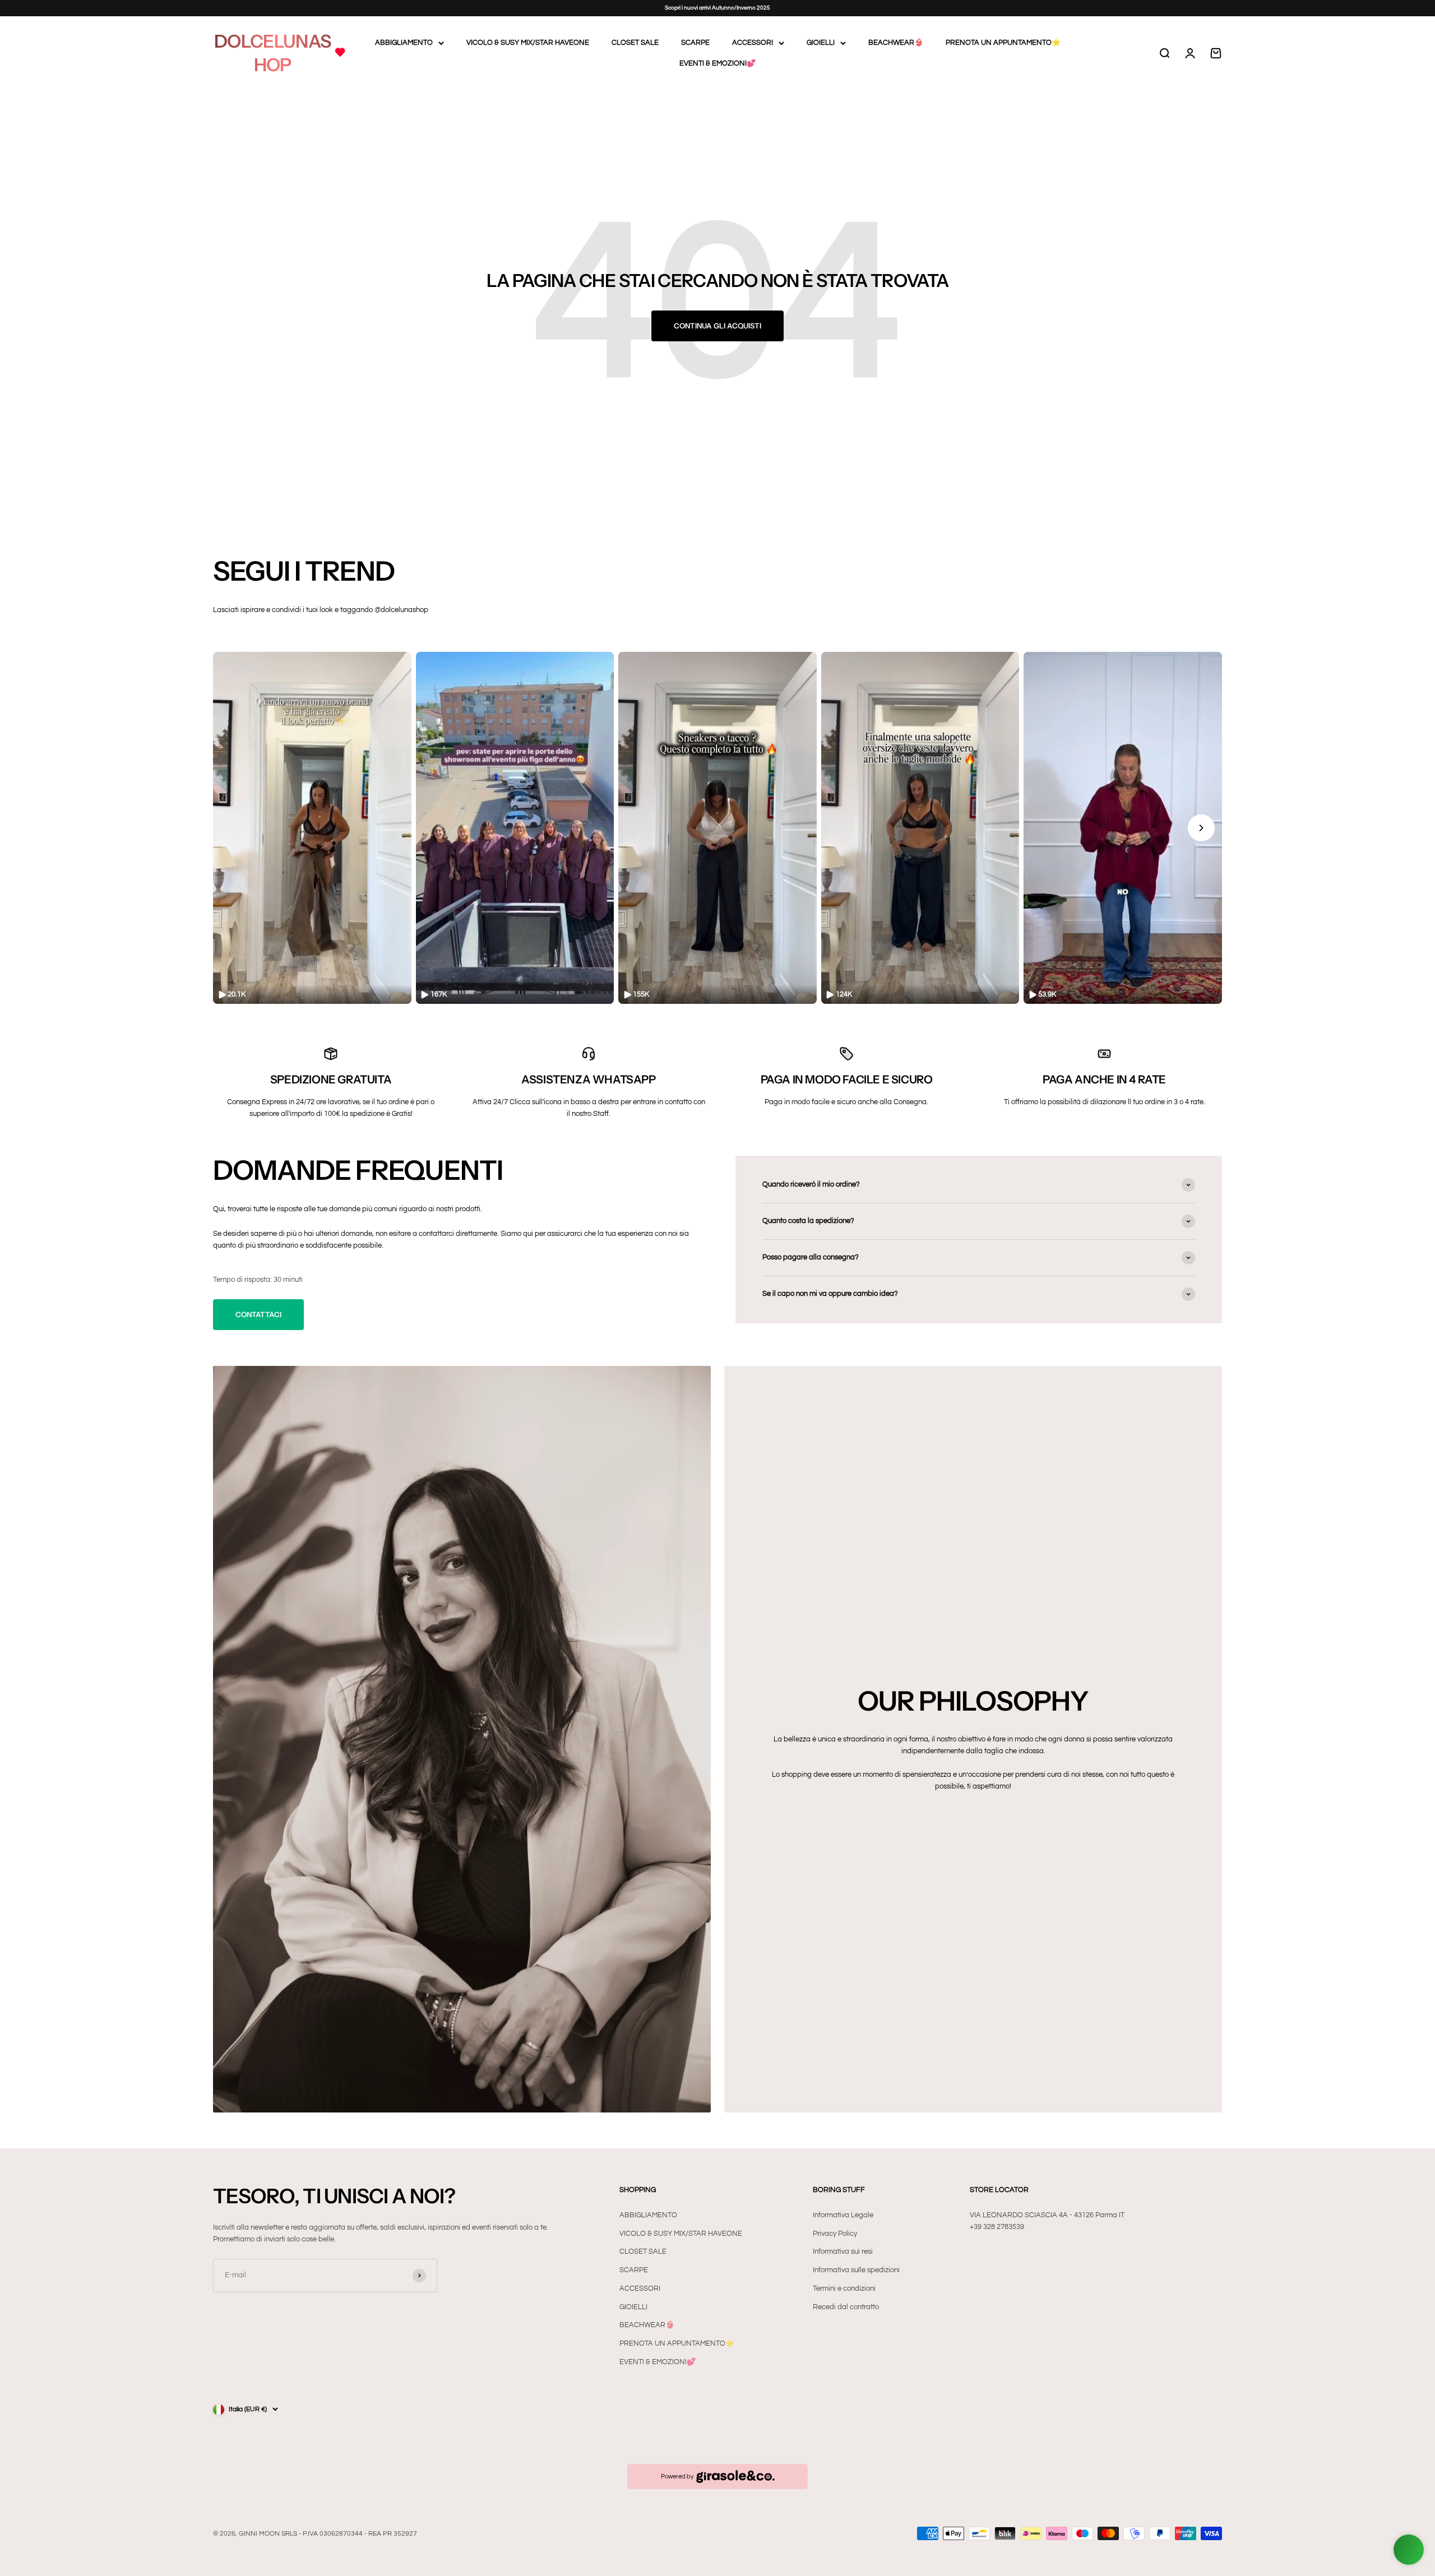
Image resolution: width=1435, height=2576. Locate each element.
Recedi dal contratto (846, 2307)
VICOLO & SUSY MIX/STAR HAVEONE (528, 43)
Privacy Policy (835, 2234)
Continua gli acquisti (717, 326)
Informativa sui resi (843, 2251)
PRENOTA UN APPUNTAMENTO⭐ (1003, 43)
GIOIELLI (821, 43)
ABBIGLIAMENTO (404, 43)
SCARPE (695, 43)
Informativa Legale (843, 2215)
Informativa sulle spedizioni (856, 2270)
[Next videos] (1201, 828)
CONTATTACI (258, 1314)
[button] (312, 828)
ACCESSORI (753, 43)
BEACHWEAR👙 (896, 43)
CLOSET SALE (635, 43)
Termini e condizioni (844, 2288)
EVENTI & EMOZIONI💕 (717, 63)
